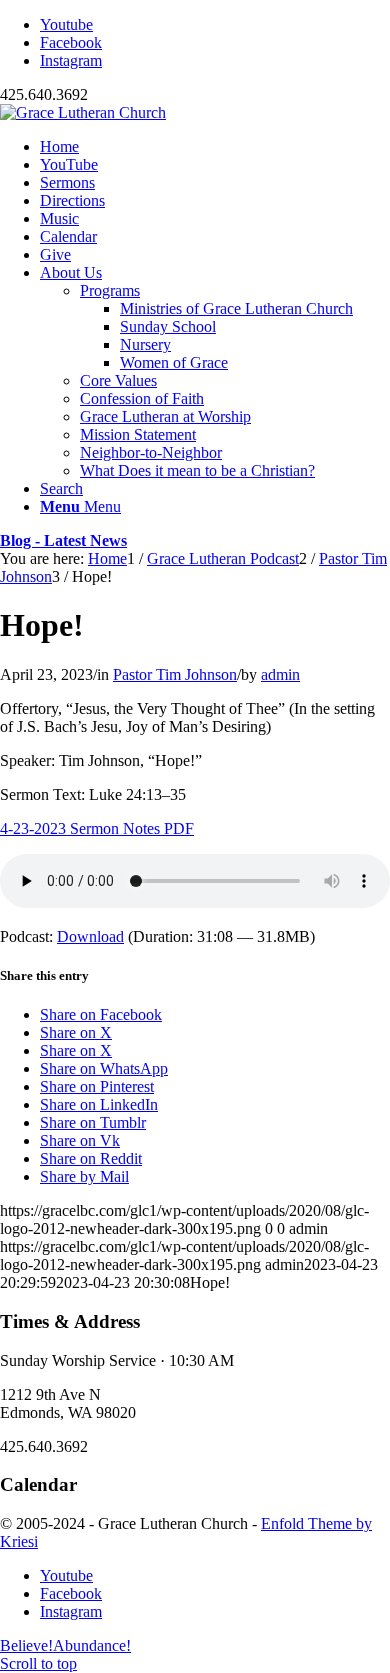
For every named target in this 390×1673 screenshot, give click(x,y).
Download (90, 936)
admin (280, 674)
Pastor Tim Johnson (175, 674)
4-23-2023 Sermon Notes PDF (97, 828)
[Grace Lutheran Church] (83, 112)
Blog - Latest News (63, 540)
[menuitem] (215, 147)
